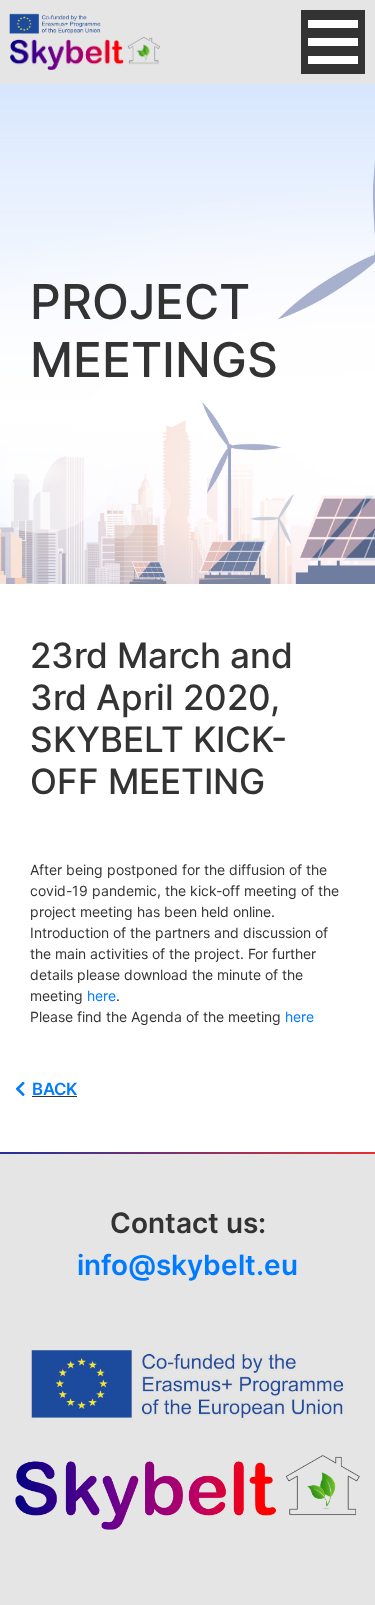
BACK (54, 1089)
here (101, 995)
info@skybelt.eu (187, 1265)
